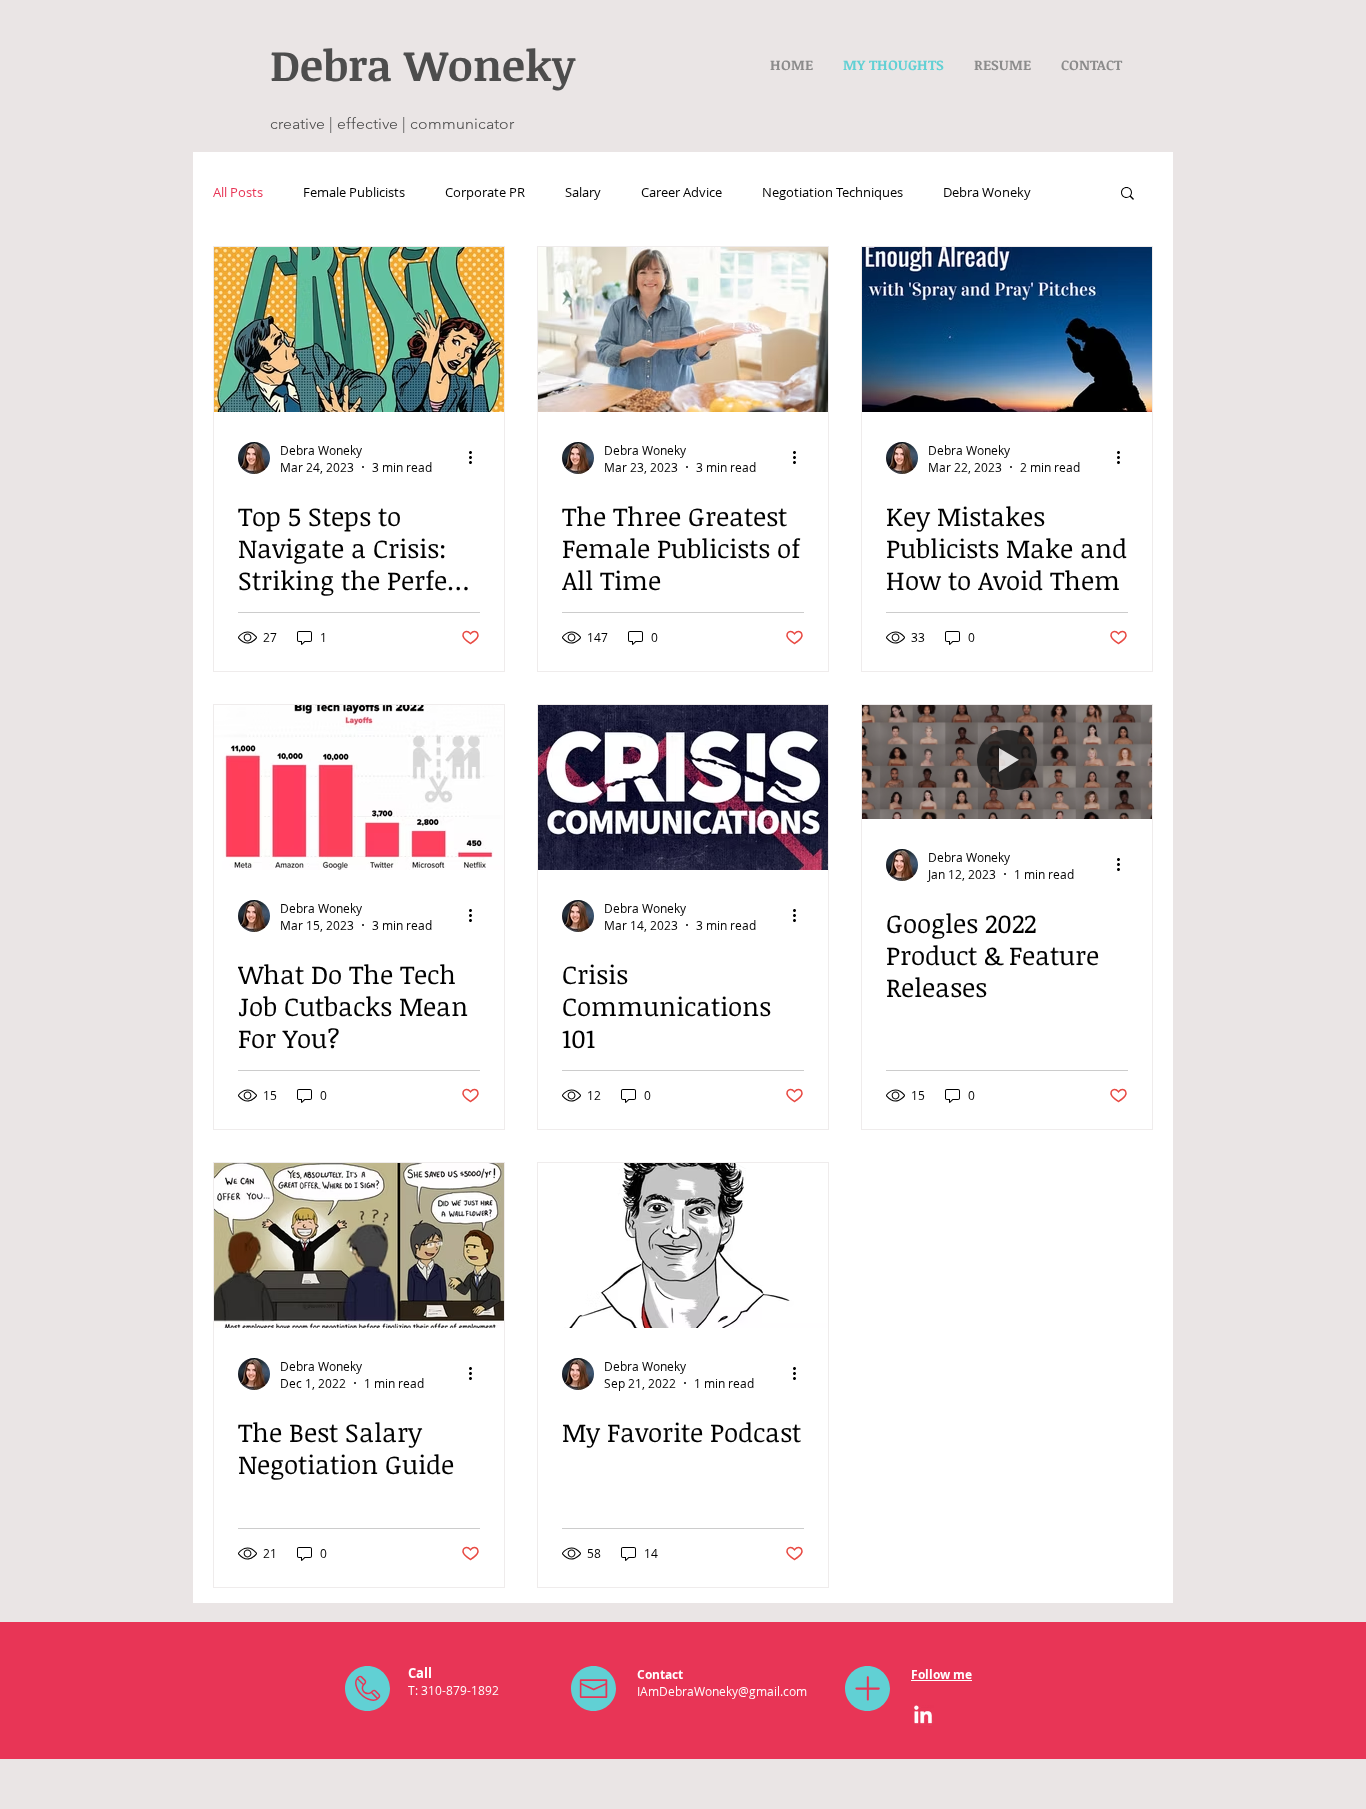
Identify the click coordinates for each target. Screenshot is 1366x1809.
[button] (1127, 194)
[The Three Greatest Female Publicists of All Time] (683, 329)
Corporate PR (485, 192)
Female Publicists (354, 192)
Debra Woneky (987, 192)
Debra (337, 64)
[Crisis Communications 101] (683, 787)
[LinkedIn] (923, 1716)
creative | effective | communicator (392, 123)
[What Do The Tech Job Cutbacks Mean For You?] (359, 787)
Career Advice (681, 192)
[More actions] (477, 458)
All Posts (238, 192)
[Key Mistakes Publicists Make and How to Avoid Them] (1007, 329)
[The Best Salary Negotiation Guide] (359, 1245)
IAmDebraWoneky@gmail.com (722, 1691)
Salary (583, 192)
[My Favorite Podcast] (683, 1245)
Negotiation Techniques (832, 192)
